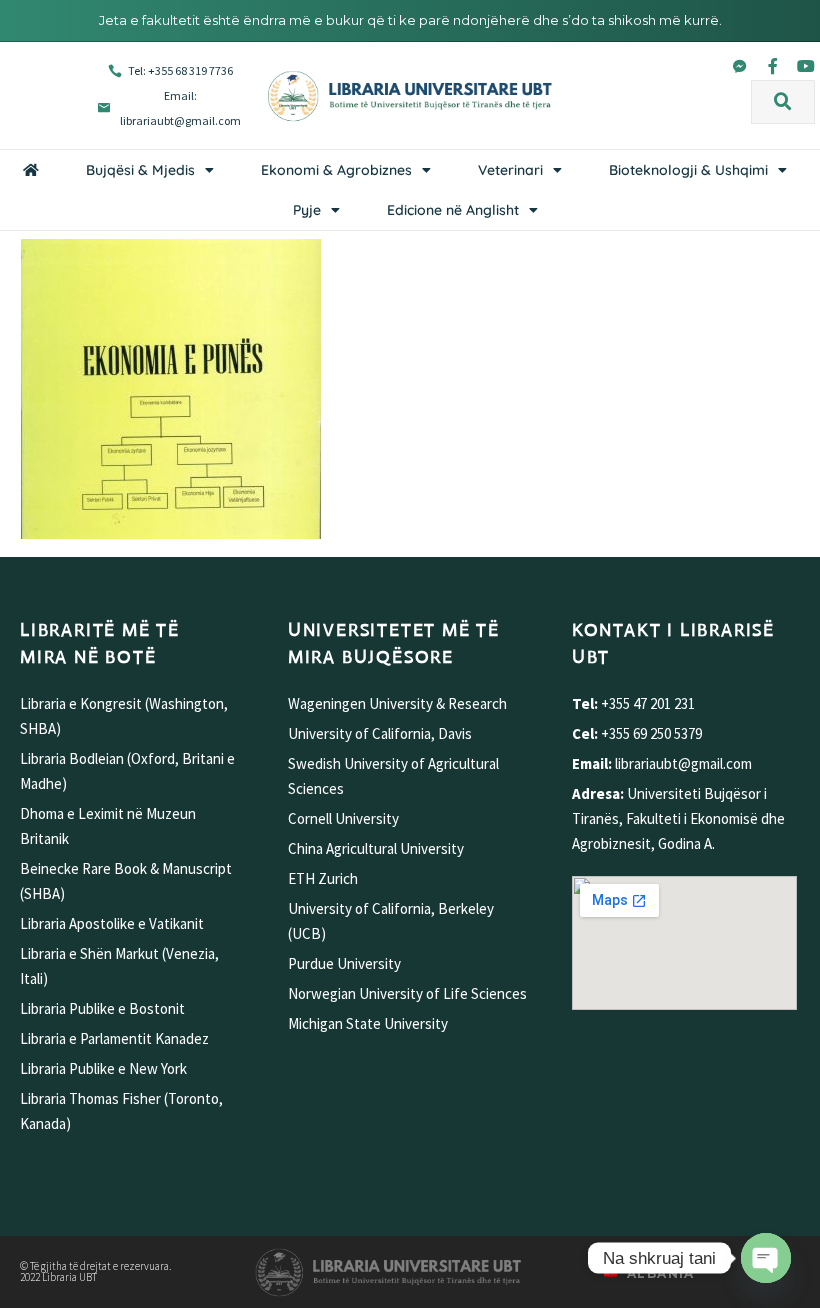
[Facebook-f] (773, 66)
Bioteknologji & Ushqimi (688, 170)
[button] (783, 102)
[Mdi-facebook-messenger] (740, 66)
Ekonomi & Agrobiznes (336, 170)
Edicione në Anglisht (453, 210)
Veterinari (510, 170)
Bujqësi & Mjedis (140, 170)
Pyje (307, 210)
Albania (661, 1273)
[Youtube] (806, 66)
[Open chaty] (766, 1258)
